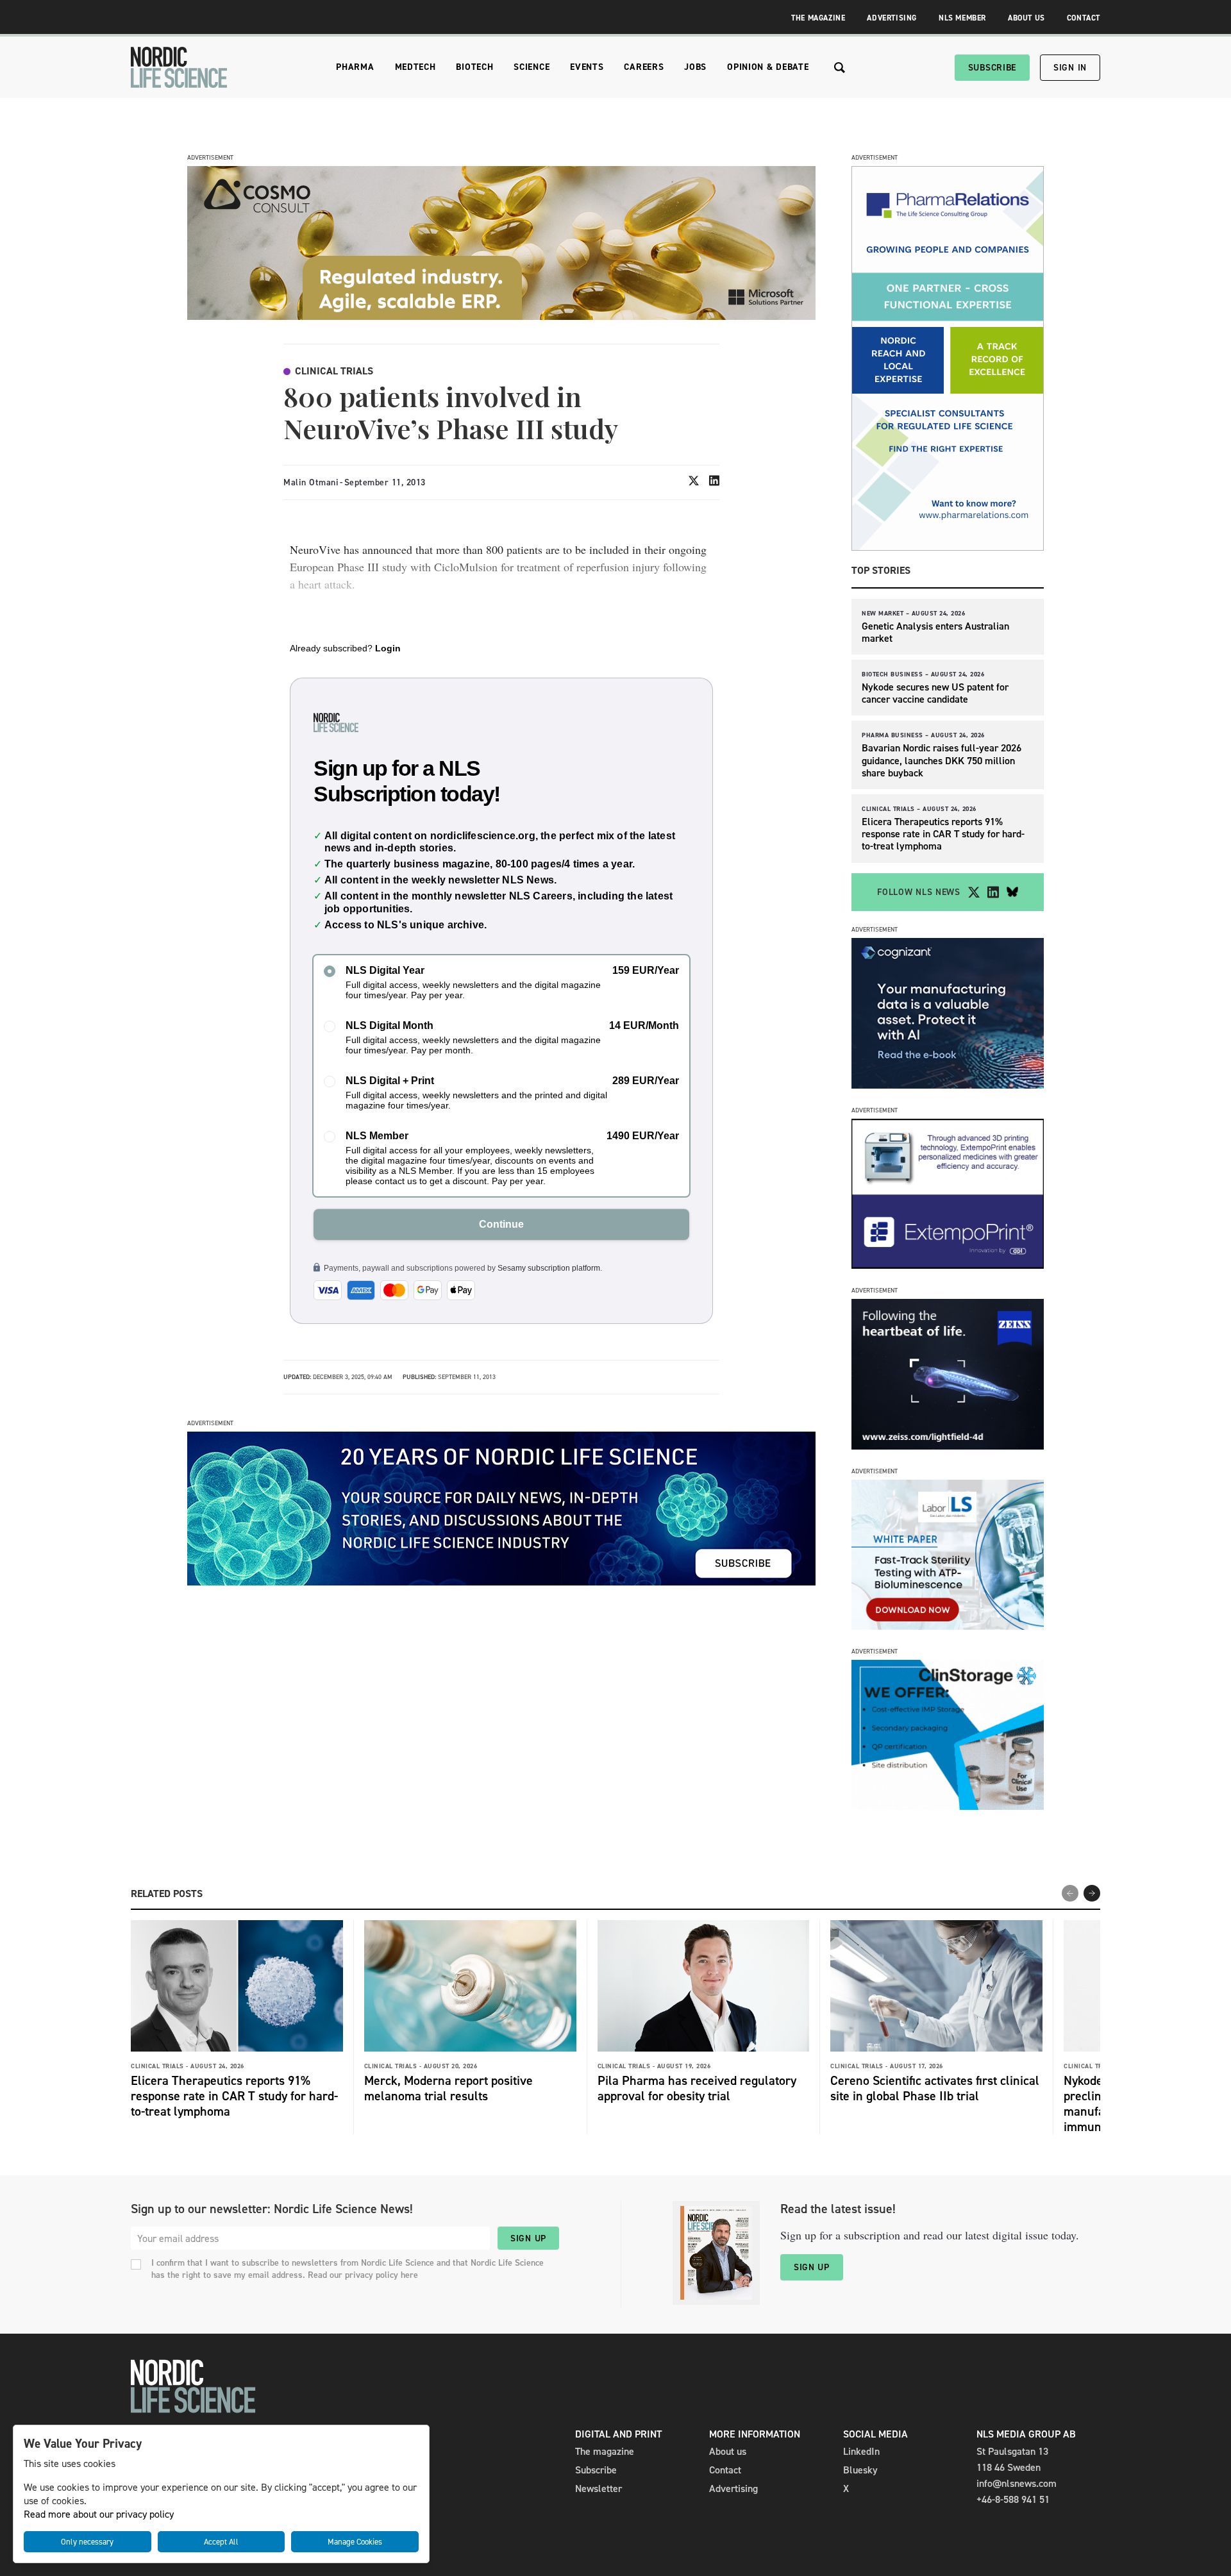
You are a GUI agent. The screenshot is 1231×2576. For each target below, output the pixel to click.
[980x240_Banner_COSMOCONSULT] (501, 316)
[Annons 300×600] (948, 547)
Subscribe (992, 68)
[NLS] (179, 67)
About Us (1026, 18)
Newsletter (599, 2488)
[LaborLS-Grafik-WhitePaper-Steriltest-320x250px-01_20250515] (948, 1626)
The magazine (605, 2451)
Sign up (528, 2238)
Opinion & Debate (768, 67)
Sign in (1070, 68)
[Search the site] (840, 68)
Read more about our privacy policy (99, 2514)
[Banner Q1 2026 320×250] (948, 1265)
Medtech (415, 67)
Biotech (474, 67)
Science (532, 67)
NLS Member (962, 18)
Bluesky (860, 2470)
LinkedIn (861, 2451)
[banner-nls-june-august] (501, 1582)
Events (587, 67)
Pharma (355, 67)
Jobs (695, 67)
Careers (644, 67)
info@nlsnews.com (1017, 2483)
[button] (1092, 1893)
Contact (1084, 18)
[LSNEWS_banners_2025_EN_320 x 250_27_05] (948, 1446)
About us (728, 2451)
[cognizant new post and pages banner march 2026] (948, 1085)
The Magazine (818, 18)
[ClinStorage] (948, 1806)
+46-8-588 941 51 (1013, 2499)
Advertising (892, 18)
